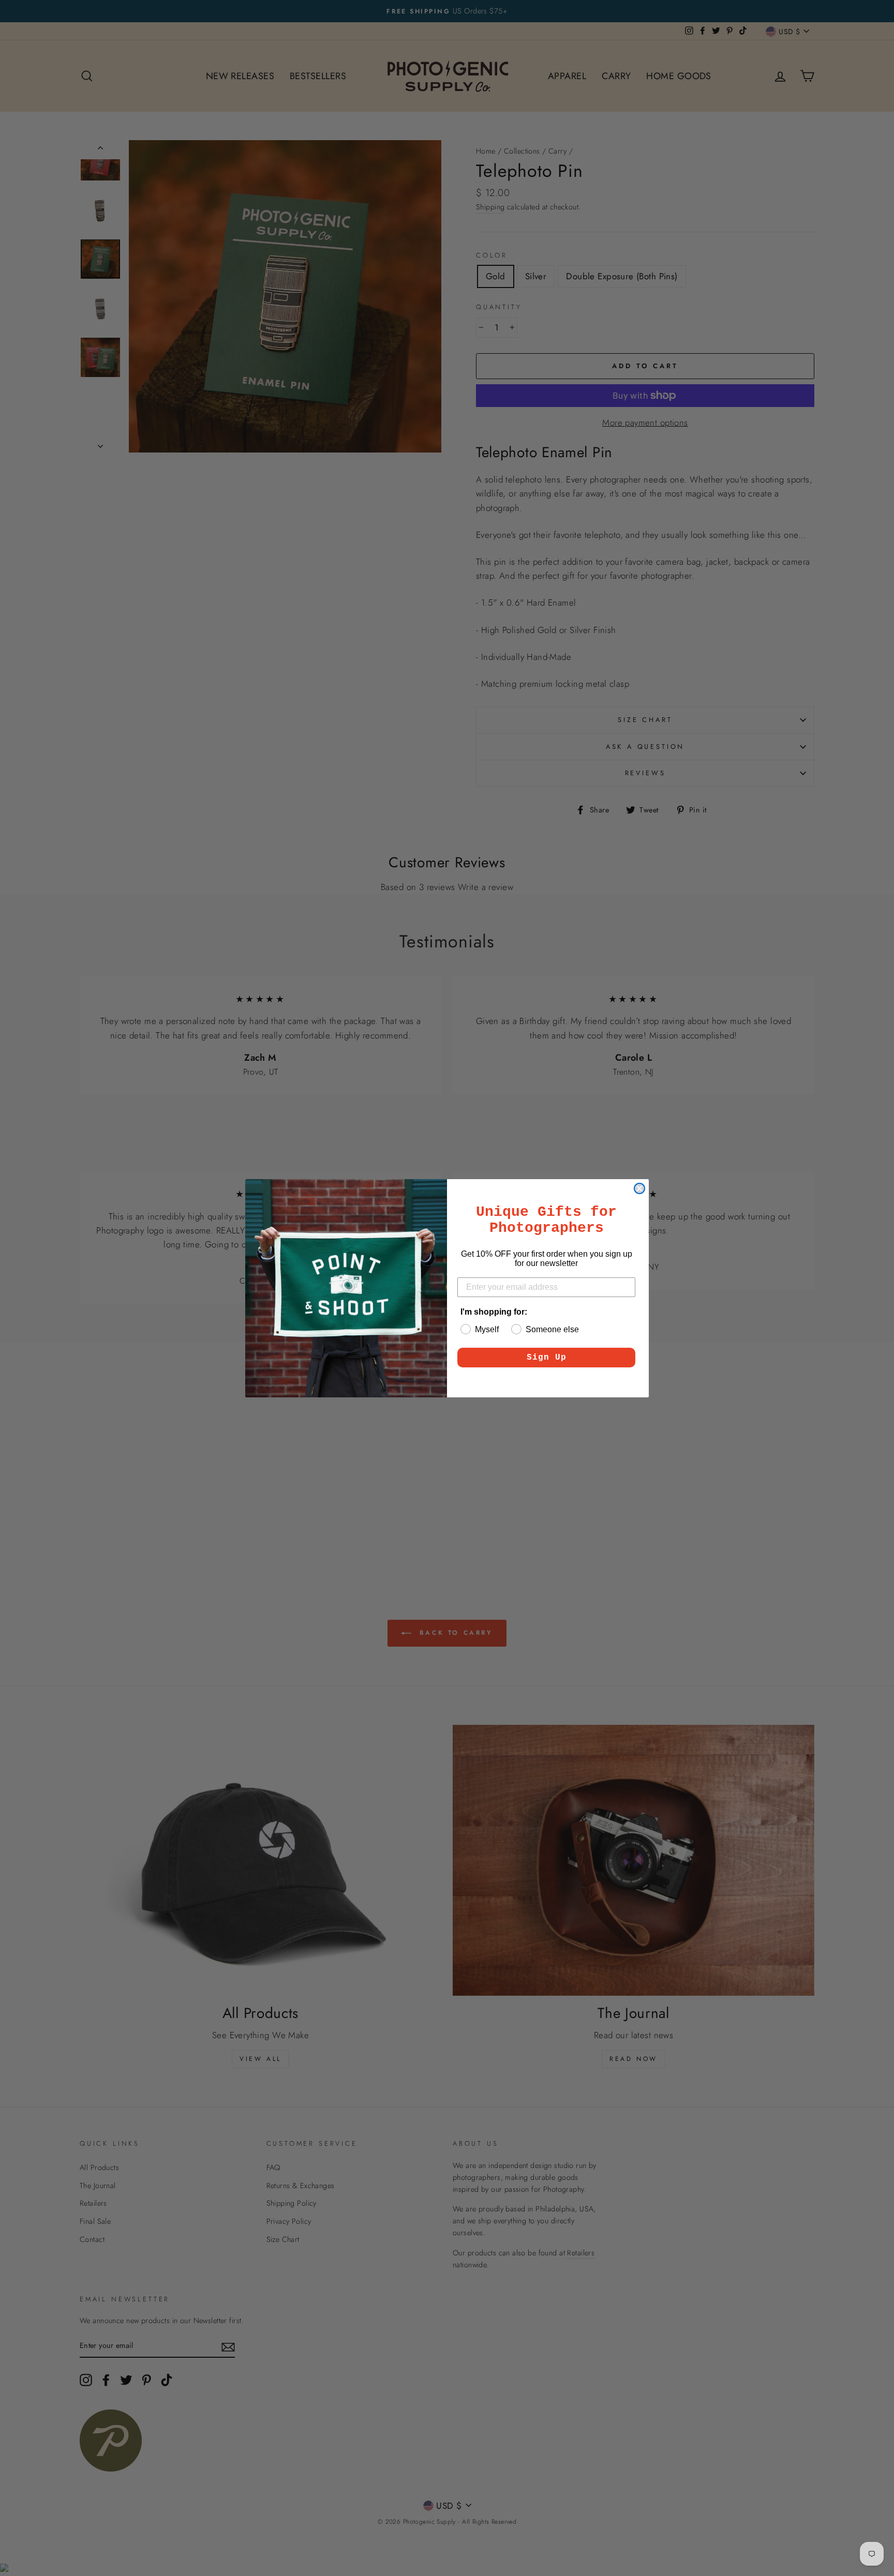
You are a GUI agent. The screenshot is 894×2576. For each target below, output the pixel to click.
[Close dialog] (639, 1188)
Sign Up (547, 1358)
